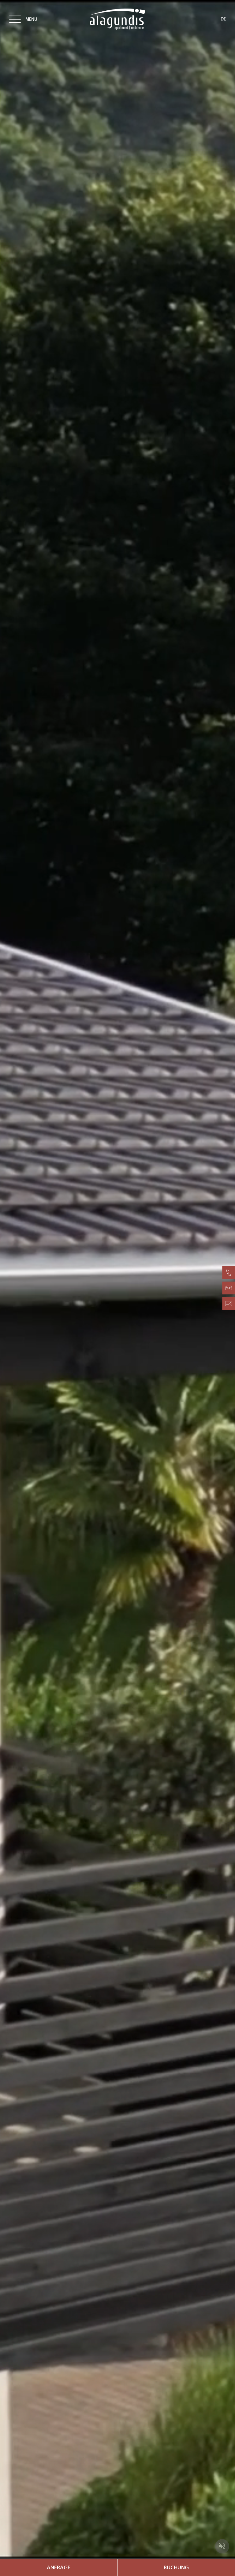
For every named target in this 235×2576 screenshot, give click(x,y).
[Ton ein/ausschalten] (222, 2546)
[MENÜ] (15, 19)
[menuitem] (59, 2567)
